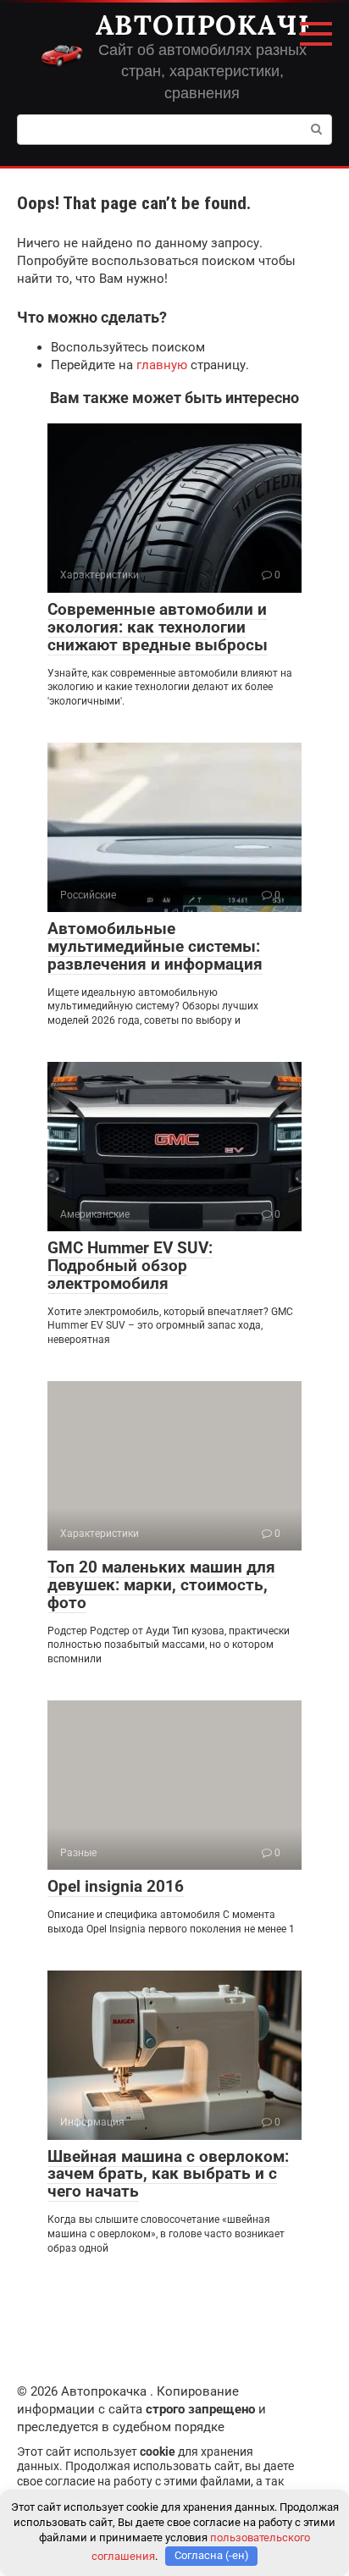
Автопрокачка (216, 25)
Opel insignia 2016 (116, 1886)
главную (162, 365)
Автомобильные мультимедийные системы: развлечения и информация (155, 946)
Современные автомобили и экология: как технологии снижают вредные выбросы (158, 627)
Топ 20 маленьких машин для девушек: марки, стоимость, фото (161, 1585)
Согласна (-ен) (212, 2555)
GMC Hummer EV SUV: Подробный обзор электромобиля (130, 1266)
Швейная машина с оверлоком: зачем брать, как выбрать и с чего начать (168, 2174)
